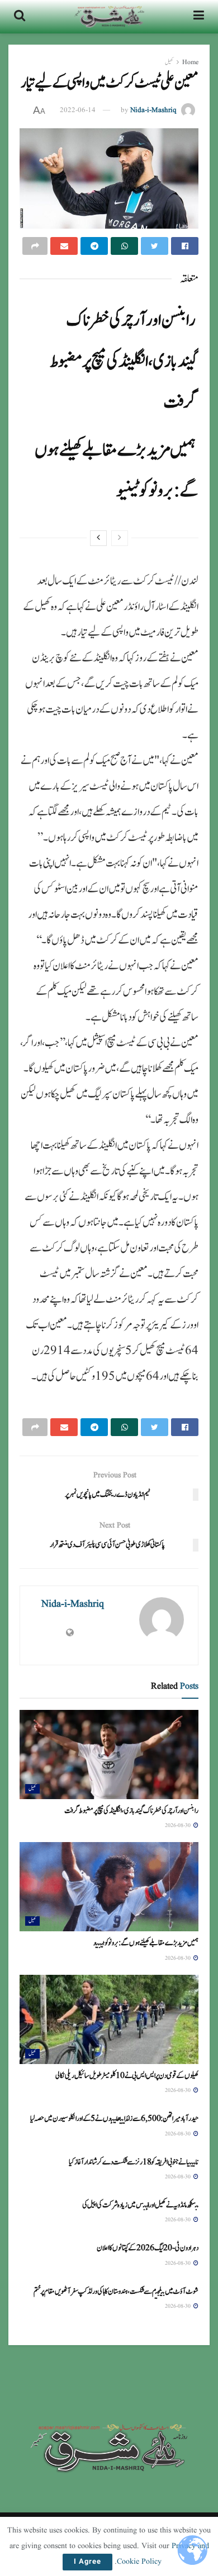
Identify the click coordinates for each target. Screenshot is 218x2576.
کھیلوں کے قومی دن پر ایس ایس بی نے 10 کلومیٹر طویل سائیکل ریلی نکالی (127, 2076)
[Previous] (120, 538)
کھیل (169, 62)
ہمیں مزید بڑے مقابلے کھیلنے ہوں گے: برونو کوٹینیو (146, 1943)
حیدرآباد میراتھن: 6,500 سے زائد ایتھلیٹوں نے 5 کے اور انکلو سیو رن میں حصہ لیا (114, 2119)
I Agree (87, 2562)
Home (190, 62)
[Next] (98, 538)
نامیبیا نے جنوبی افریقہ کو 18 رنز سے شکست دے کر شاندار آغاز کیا (134, 2162)
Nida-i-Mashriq (153, 110)
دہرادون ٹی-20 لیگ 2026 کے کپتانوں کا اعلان (148, 2248)
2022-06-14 (78, 110)
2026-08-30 (179, 1825)
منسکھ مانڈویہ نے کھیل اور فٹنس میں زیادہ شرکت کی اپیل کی (140, 2205)
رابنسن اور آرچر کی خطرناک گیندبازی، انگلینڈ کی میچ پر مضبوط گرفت (124, 361)
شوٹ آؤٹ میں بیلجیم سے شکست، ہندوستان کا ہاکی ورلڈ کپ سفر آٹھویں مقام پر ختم (116, 2292)
